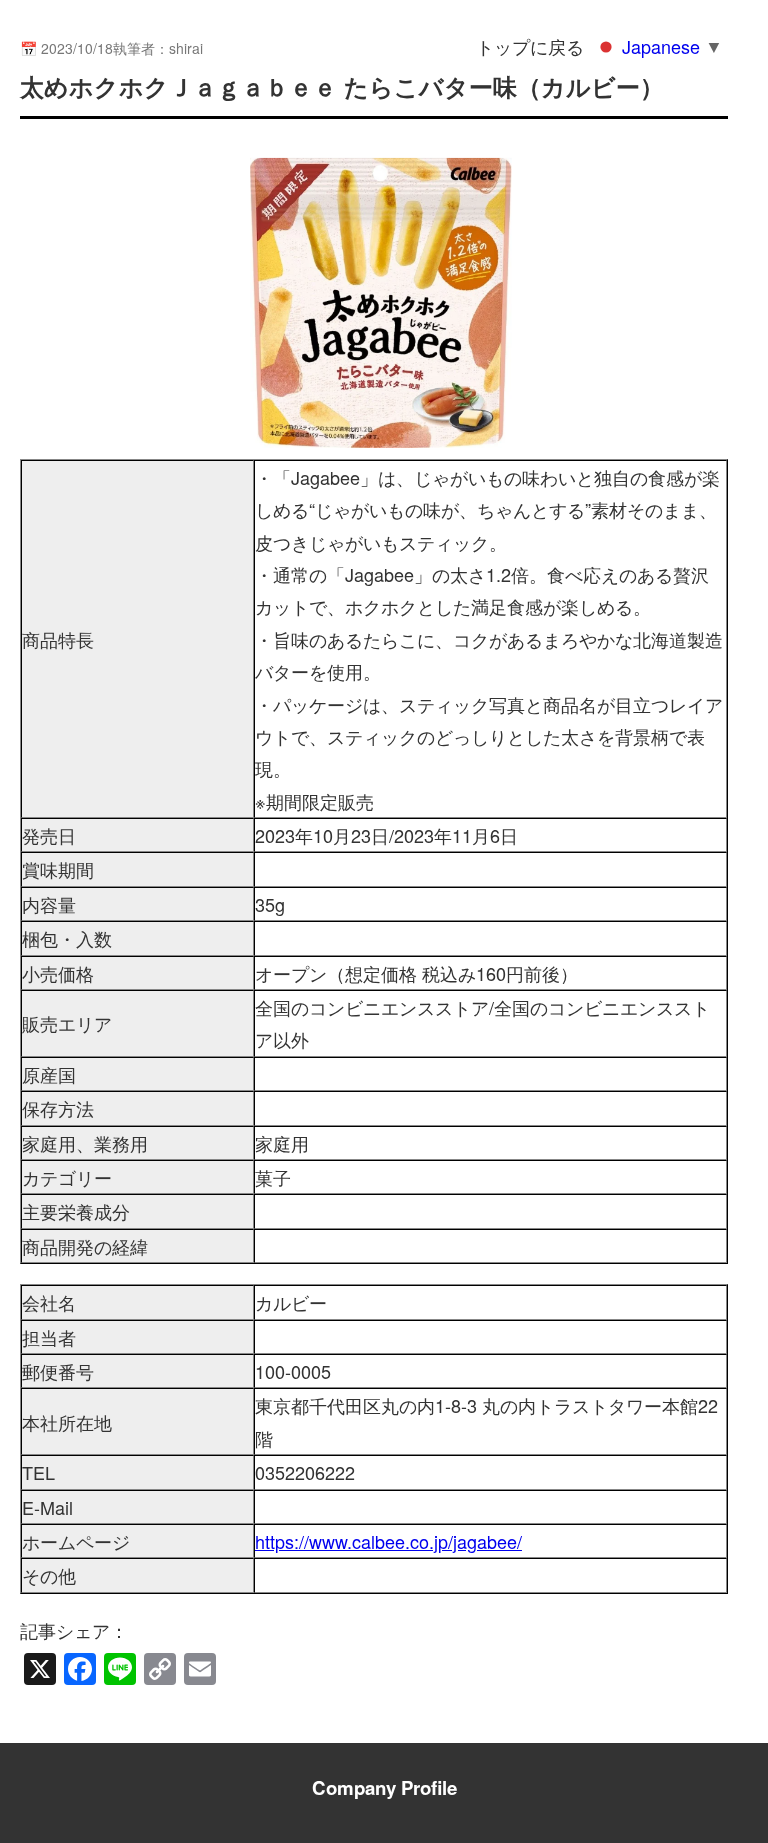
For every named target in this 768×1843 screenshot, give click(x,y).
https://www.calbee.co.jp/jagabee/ (388, 1541)
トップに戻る (530, 46)
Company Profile (384, 1787)
